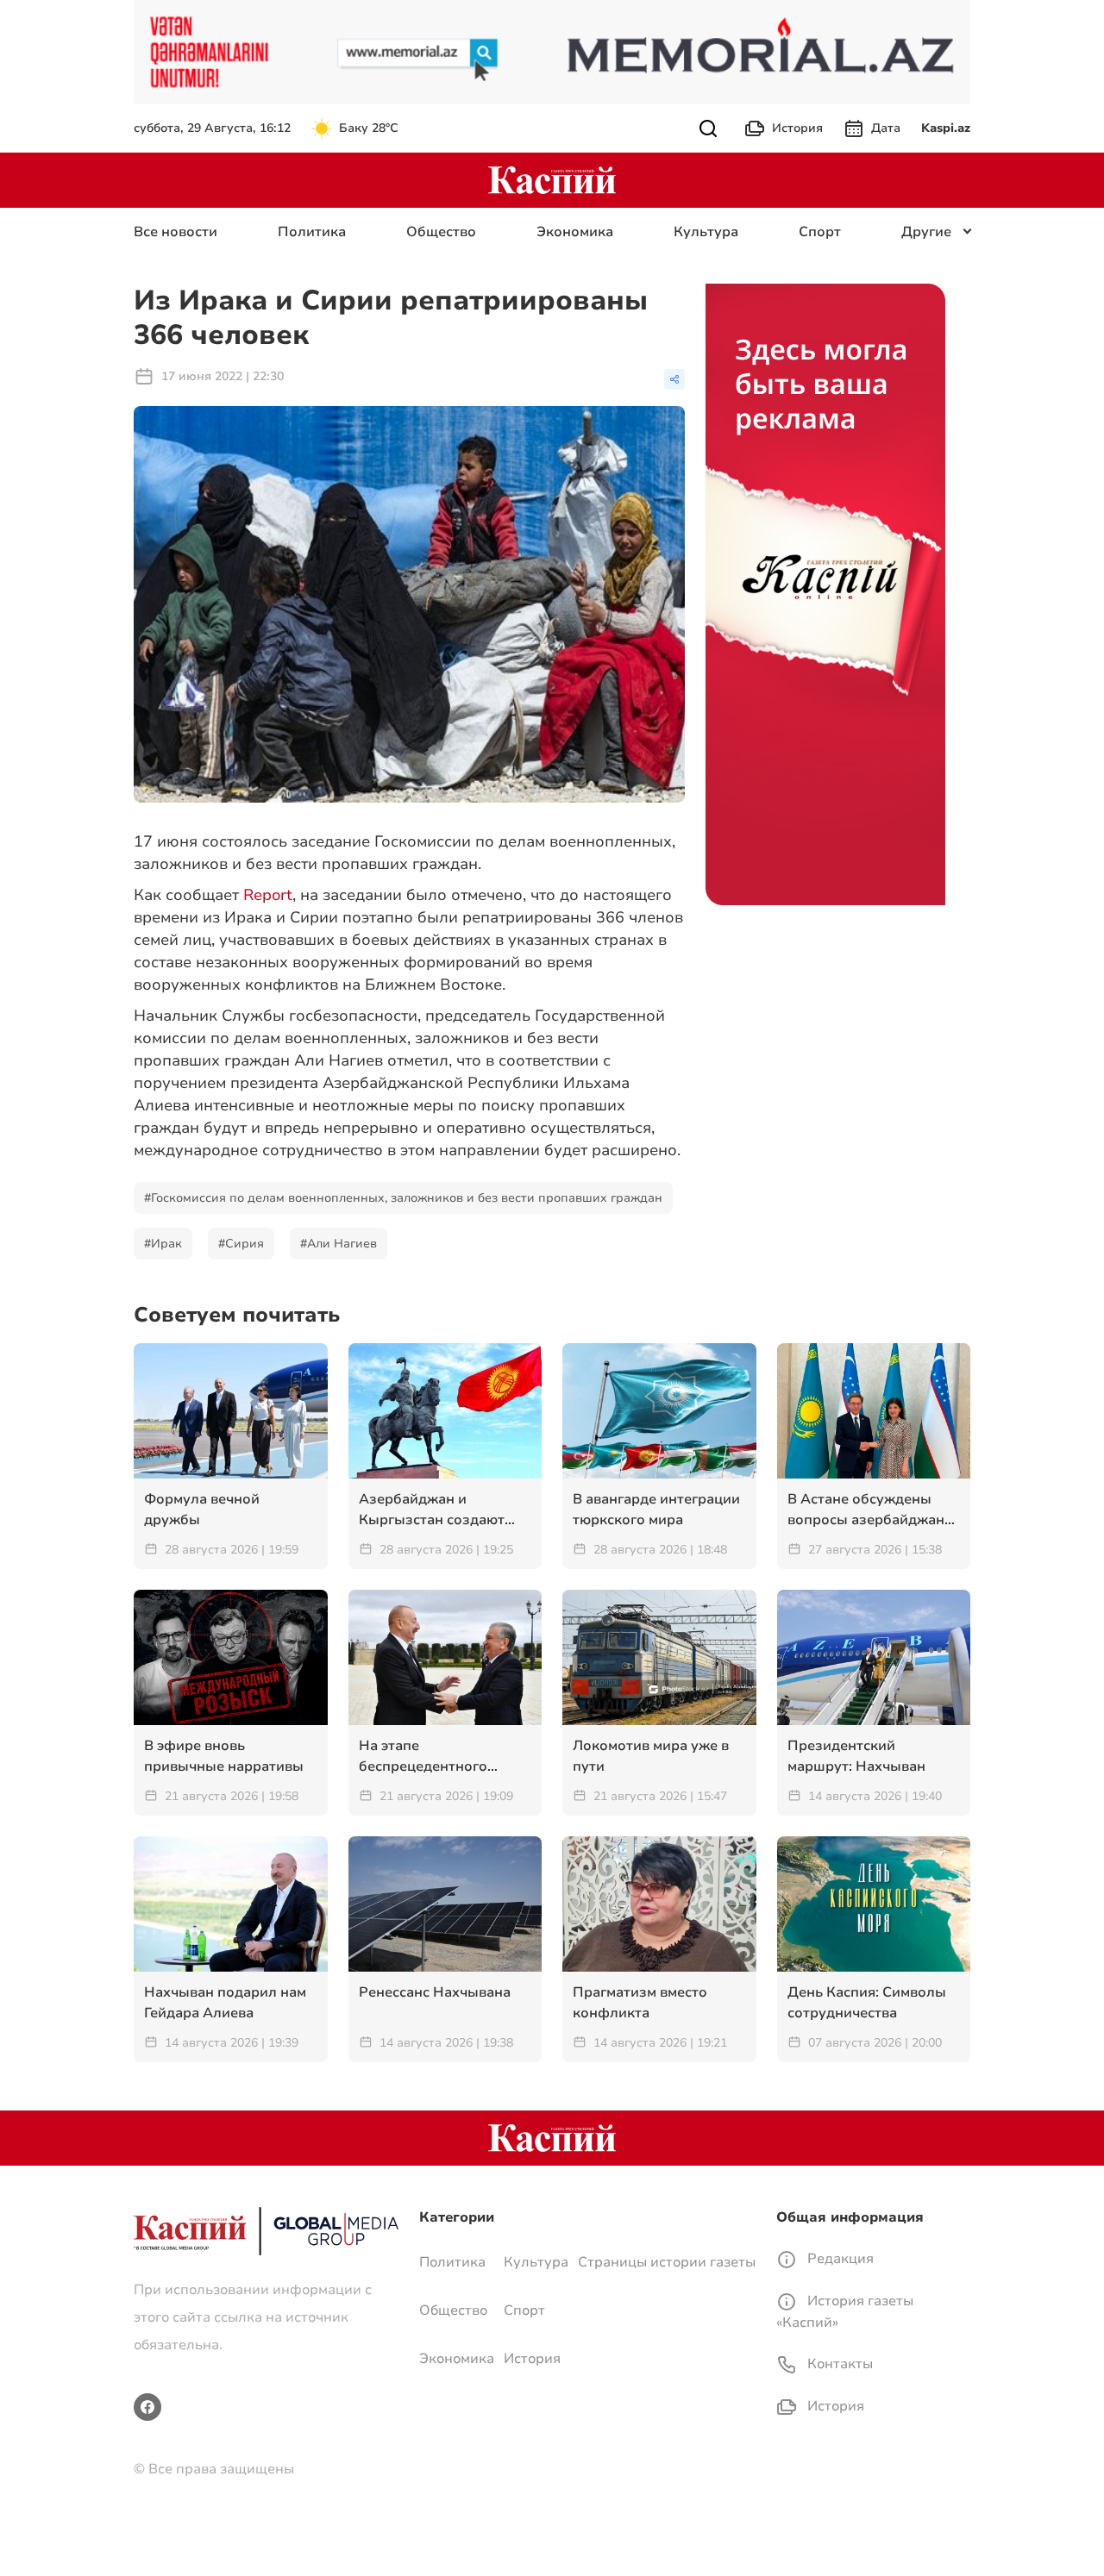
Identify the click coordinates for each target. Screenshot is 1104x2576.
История (797, 128)
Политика (312, 232)
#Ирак (163, 1244)
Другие (926, 232)
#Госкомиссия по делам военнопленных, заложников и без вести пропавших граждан (403, 1198)
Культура (706, 232)
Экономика (575, 232)
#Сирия (241, 1244)
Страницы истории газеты (667, 2262)
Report (268, 895)
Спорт (820, 232)
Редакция (839, 2259)
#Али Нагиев (339, 1244)
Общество (441, 232)
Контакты (838, 2364)
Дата (886, 128)
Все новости (176, 232)
